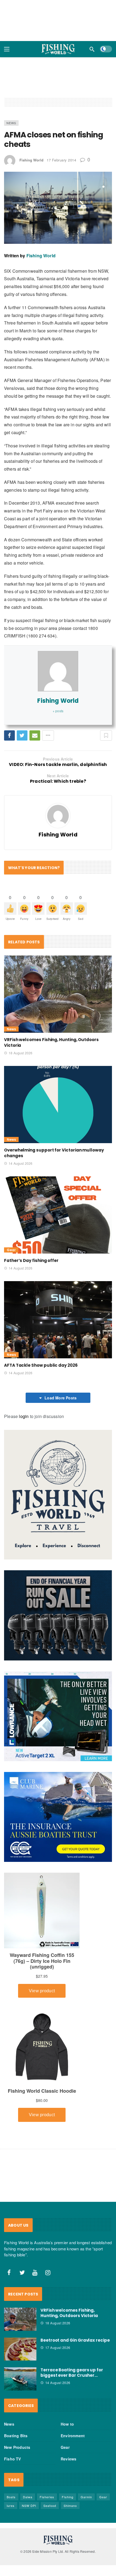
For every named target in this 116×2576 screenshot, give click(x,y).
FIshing (68, 2497)
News (11, 123)
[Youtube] (35, 2273)
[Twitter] (22, 2273)
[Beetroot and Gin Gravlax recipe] (20, 2349)
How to (67, 2424)
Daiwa (28, 2497)
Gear (11, 1250)
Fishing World (31, 160)
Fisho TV (13, 2459)
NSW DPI (29, 2506)
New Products (17, 2447)
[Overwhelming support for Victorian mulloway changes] (58, 1105)
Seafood (50, 2506)
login (24, 1416)
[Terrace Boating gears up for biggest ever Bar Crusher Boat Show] (20, 2379)
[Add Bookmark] (106, 735)
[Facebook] (9, 2273)
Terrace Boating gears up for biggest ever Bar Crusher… (72, 2373)
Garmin (86, 2497)
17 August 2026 (58, 2347)
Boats (11, 2497)
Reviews (69, 2459)
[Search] (92, 49)
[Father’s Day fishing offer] (58, 1215)
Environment (73, 2436)
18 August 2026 (21, 1053)
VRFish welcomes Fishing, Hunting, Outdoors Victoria (69, 2313)
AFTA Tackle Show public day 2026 (41, 1365)
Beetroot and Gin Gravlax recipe (75, 2340)
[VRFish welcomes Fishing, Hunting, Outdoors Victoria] (58, 994)
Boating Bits (16, 2436)
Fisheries (47, 2497)
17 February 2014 (61, 160)
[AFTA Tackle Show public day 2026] (58, 1320)
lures (11, 2506)
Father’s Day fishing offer (31, 1260)
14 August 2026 (21, 1163)
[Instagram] (48, 2273)
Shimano (70, 2506)
